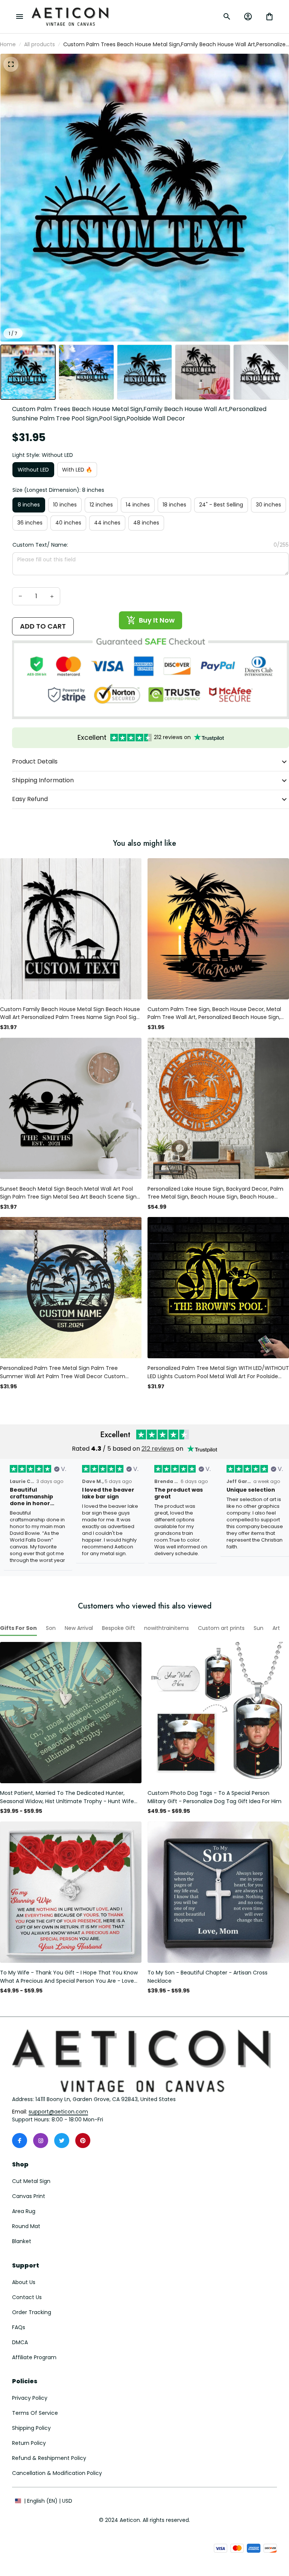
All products (40, 44)
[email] (58, 2112)
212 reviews (158, 1449)
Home (8, 44)
